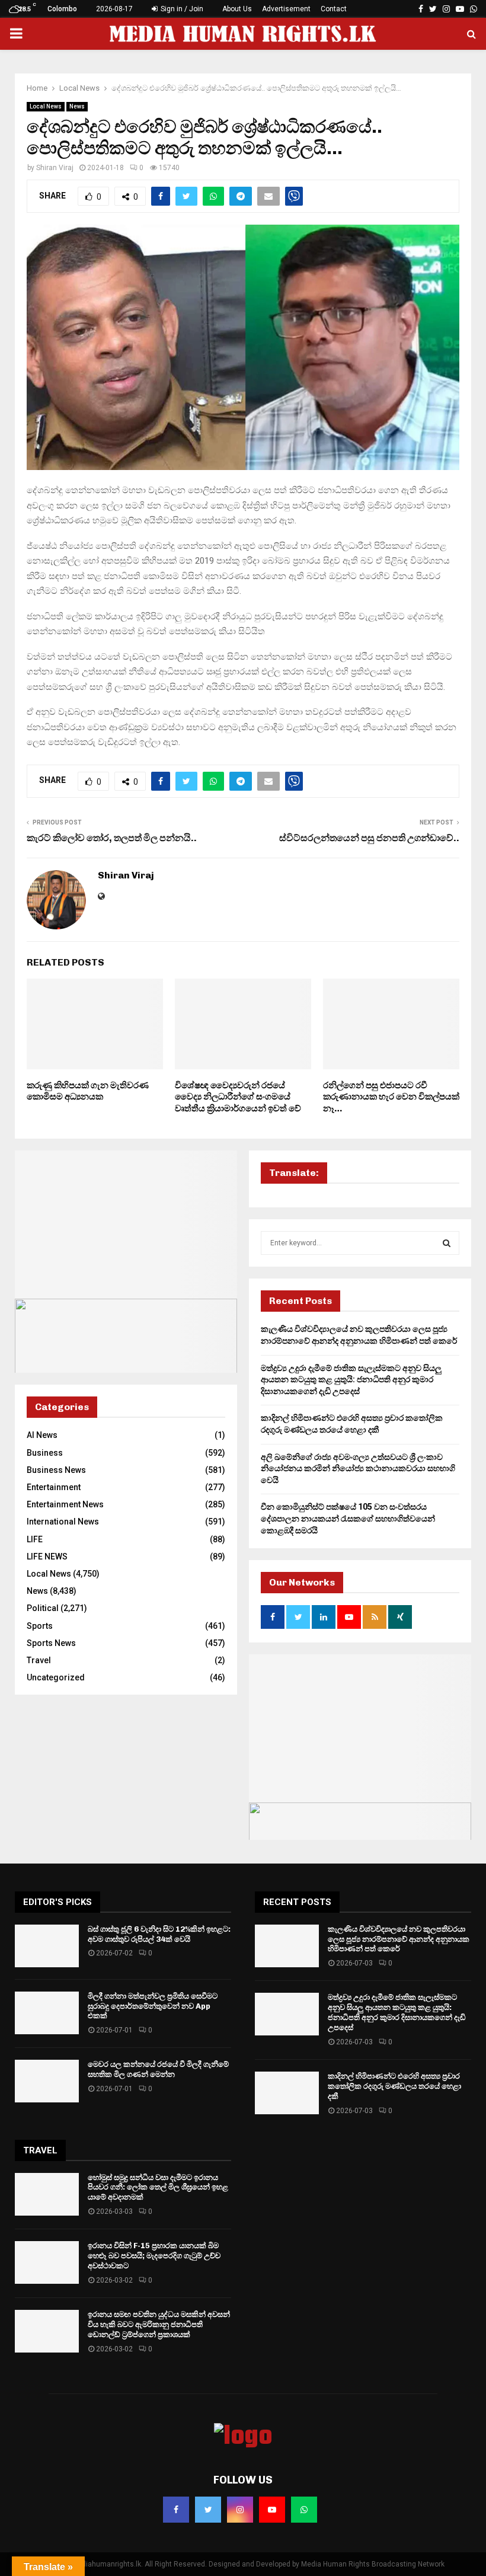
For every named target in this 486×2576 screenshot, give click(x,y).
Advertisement (286, 9)
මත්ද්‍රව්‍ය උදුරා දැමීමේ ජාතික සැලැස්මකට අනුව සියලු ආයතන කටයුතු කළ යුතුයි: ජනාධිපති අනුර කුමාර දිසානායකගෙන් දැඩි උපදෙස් (351, 1380)
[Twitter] (208, 2510)
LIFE (35, 1539)
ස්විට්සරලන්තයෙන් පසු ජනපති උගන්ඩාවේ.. (369, 838)
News (77, 106)
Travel (39, 1660)
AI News (42, 1435)
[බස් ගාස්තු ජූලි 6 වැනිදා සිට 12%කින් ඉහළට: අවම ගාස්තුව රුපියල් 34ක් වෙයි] (47, 1946)
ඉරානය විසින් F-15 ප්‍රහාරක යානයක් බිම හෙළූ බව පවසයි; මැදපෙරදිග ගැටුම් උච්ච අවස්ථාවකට (154, 2256)
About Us (237, 9)
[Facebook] (176, 2510)
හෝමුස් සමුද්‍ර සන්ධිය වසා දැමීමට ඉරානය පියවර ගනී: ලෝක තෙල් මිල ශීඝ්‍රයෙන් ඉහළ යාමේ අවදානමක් (158, 2187)
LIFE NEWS (47, 1557)
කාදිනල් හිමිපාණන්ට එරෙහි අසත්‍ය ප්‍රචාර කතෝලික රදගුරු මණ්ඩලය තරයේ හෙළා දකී (394, 2086)
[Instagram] (240, 2510)
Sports (40, 1626)
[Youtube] (272, 2510)
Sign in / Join (181, 9)
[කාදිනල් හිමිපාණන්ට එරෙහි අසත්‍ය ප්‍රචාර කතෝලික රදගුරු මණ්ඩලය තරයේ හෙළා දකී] (287, 2093)
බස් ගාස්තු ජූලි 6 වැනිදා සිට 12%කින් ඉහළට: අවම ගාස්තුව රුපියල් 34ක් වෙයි (159, 1934)
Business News (56, 1470)
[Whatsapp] (304, 2510)
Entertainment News (65, 1504)
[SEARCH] (447, 1243)
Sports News (51, 1643)
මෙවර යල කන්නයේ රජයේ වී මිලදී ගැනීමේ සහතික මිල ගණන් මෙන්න (158, 2069)
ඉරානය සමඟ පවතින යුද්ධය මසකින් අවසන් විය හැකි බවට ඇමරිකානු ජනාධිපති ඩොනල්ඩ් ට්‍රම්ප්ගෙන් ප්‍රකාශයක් (159, 2324)
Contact (334, 9)
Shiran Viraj (55, 168)
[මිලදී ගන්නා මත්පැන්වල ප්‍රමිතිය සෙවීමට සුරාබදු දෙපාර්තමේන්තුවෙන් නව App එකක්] (47, 2013)
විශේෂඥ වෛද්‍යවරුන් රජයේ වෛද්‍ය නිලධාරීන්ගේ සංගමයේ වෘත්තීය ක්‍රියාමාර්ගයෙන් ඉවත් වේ (238, 1097)
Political (43, 1608)
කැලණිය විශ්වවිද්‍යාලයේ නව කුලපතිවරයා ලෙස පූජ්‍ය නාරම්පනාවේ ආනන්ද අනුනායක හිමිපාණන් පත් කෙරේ (399, 1939)
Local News (46, 106)
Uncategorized (56, 1677)
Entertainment (54, 1487)
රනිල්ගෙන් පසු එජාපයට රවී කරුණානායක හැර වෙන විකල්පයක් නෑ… (391, 1097)
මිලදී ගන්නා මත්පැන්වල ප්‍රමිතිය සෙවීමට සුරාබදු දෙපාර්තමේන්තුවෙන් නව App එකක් (153, 2006)
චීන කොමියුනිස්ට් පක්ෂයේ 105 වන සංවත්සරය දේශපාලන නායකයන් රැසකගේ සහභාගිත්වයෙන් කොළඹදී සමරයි (348, 1518)
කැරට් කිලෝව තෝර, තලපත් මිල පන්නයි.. (112, 838)
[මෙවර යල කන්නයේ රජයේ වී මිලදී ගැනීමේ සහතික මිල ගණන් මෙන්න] (47, 2081)
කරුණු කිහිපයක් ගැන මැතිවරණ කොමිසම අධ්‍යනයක (88, 1091)
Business (45, 1453)
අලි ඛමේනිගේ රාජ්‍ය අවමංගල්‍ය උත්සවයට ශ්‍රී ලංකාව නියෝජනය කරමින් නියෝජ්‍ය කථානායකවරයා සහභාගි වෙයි (358, 1468)
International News (63, 1522)
